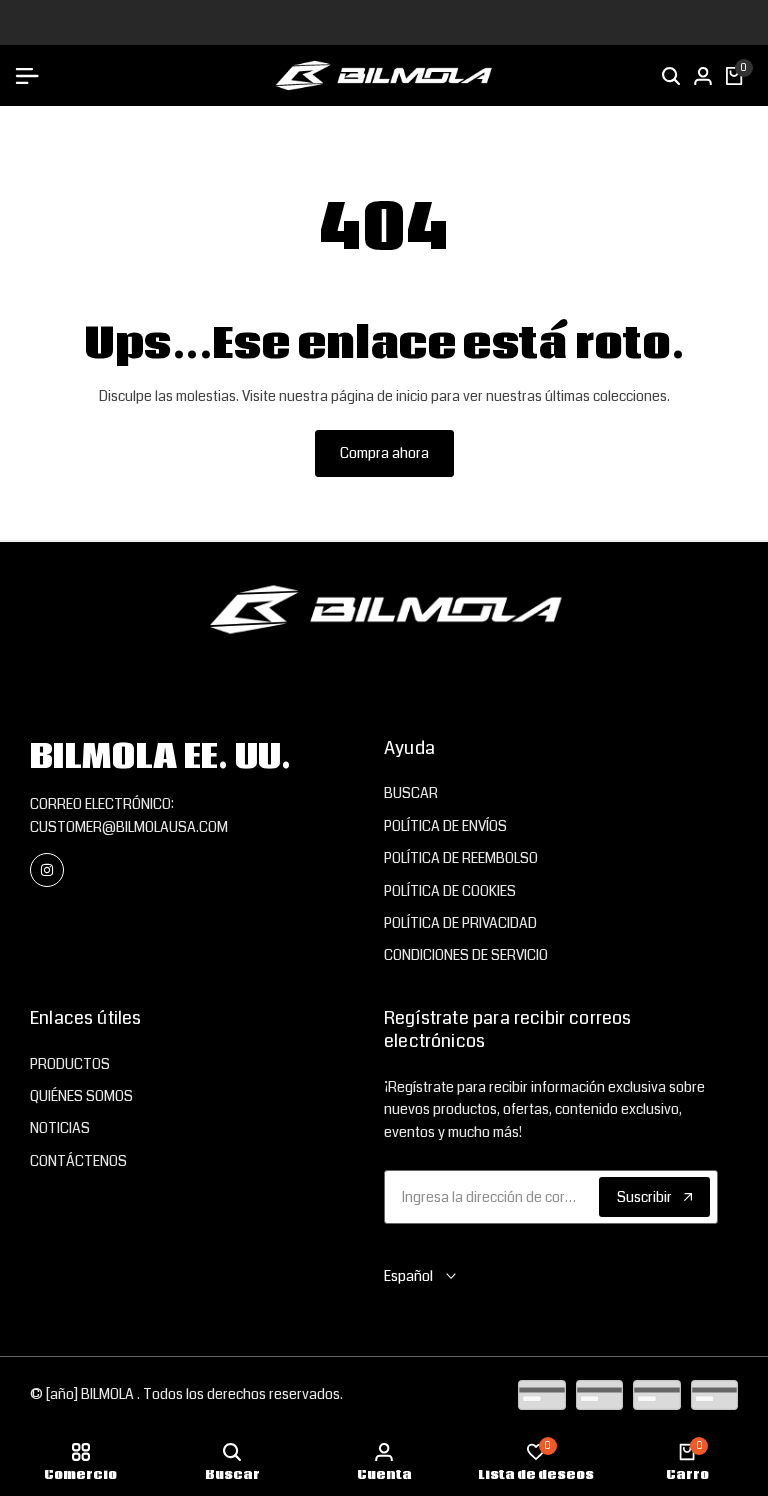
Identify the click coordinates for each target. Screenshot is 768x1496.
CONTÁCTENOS (78, 1161)
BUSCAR (411, 793)
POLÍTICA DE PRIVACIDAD (460, 923)
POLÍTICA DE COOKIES (450, 891)
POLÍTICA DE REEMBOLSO (461, 858)
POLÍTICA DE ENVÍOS (445, 826)
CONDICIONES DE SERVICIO (466, 955)
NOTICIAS (60, 1128)
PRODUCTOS (70, 1064)
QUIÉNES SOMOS (81, 1096)
